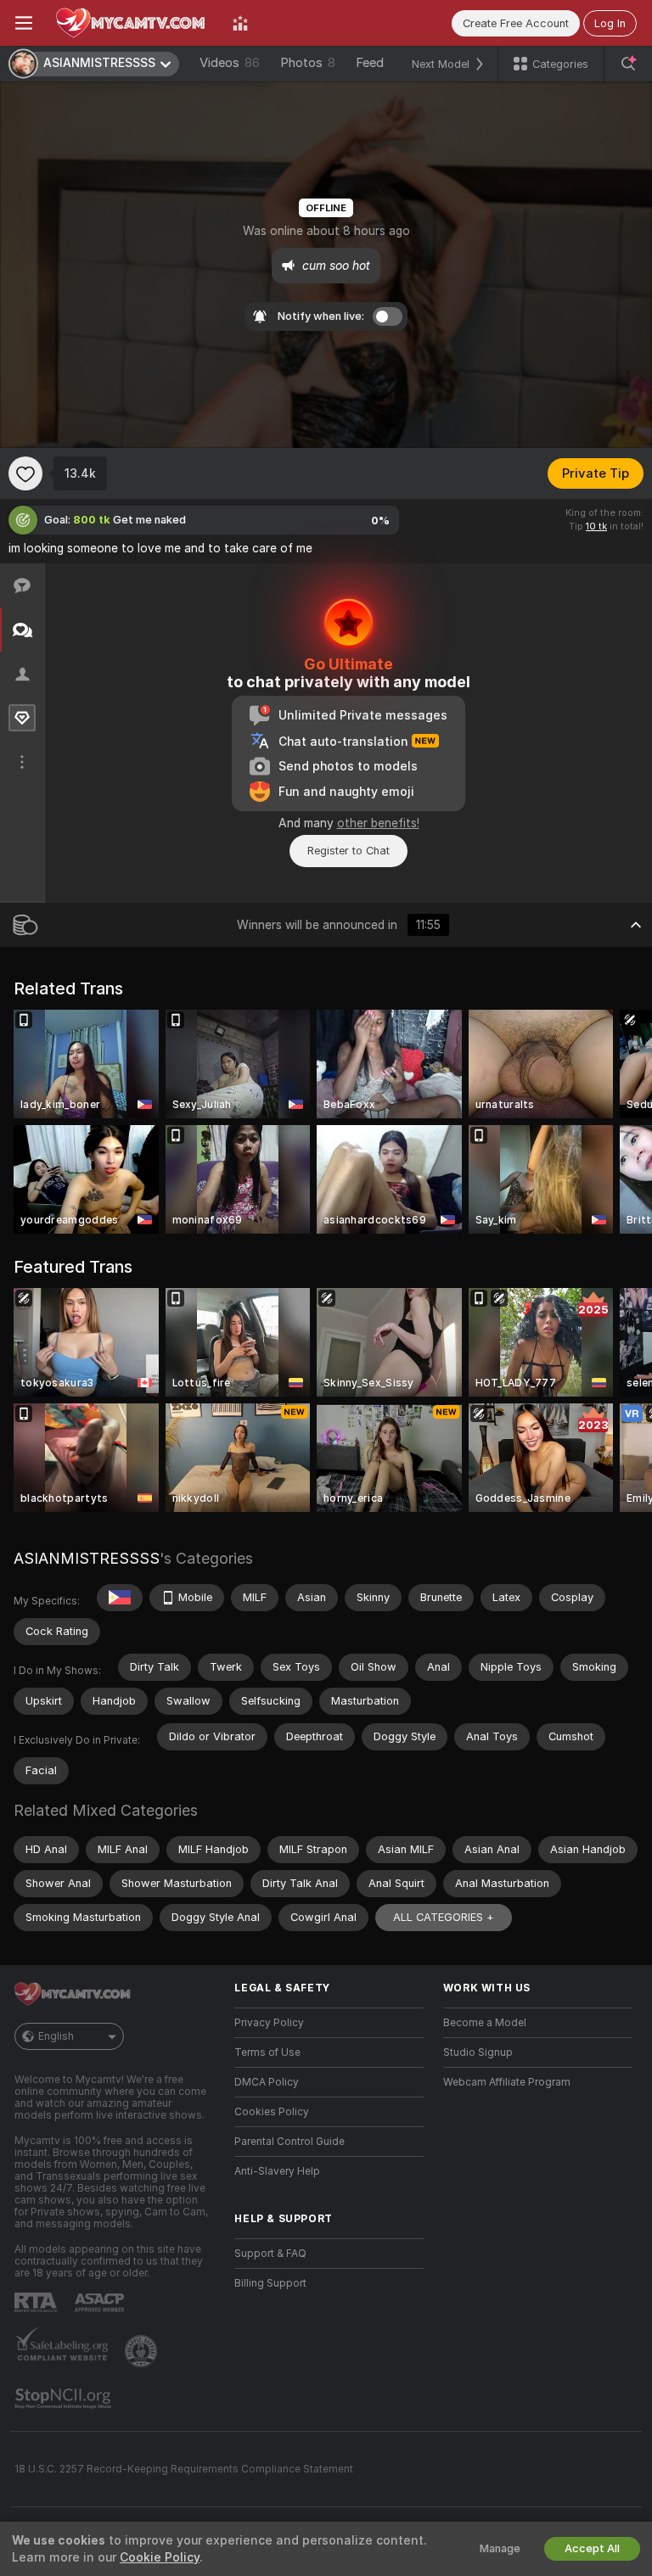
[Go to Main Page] (132, 23)
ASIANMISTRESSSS (87, 1558)
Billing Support (270, 2283)
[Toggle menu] (24, 23)
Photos (308, 63)
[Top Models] (240, 23)
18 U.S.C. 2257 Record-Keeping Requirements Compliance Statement (184, 2469)
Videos (230, 63)
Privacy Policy (269, 2023)
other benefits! (378, 823)
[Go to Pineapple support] (143, 2351)
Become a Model (485, 2023)
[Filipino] (120, 1598)
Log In (610, 23)
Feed (370, 63)
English (56, 2036)
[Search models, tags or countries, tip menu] (628, 64)
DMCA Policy (267, 2082)
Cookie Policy (160, 2557)
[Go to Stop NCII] (65, 2399)
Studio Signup (478, 2052)
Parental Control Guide (289, 2142)
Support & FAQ (270, 2254)
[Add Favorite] (25, 473)
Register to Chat (348, 851)
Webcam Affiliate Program (507, 2082)
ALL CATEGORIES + (444, 1917)
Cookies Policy (272, 2112)
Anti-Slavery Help (277, 2171)
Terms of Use (267, 2052)
